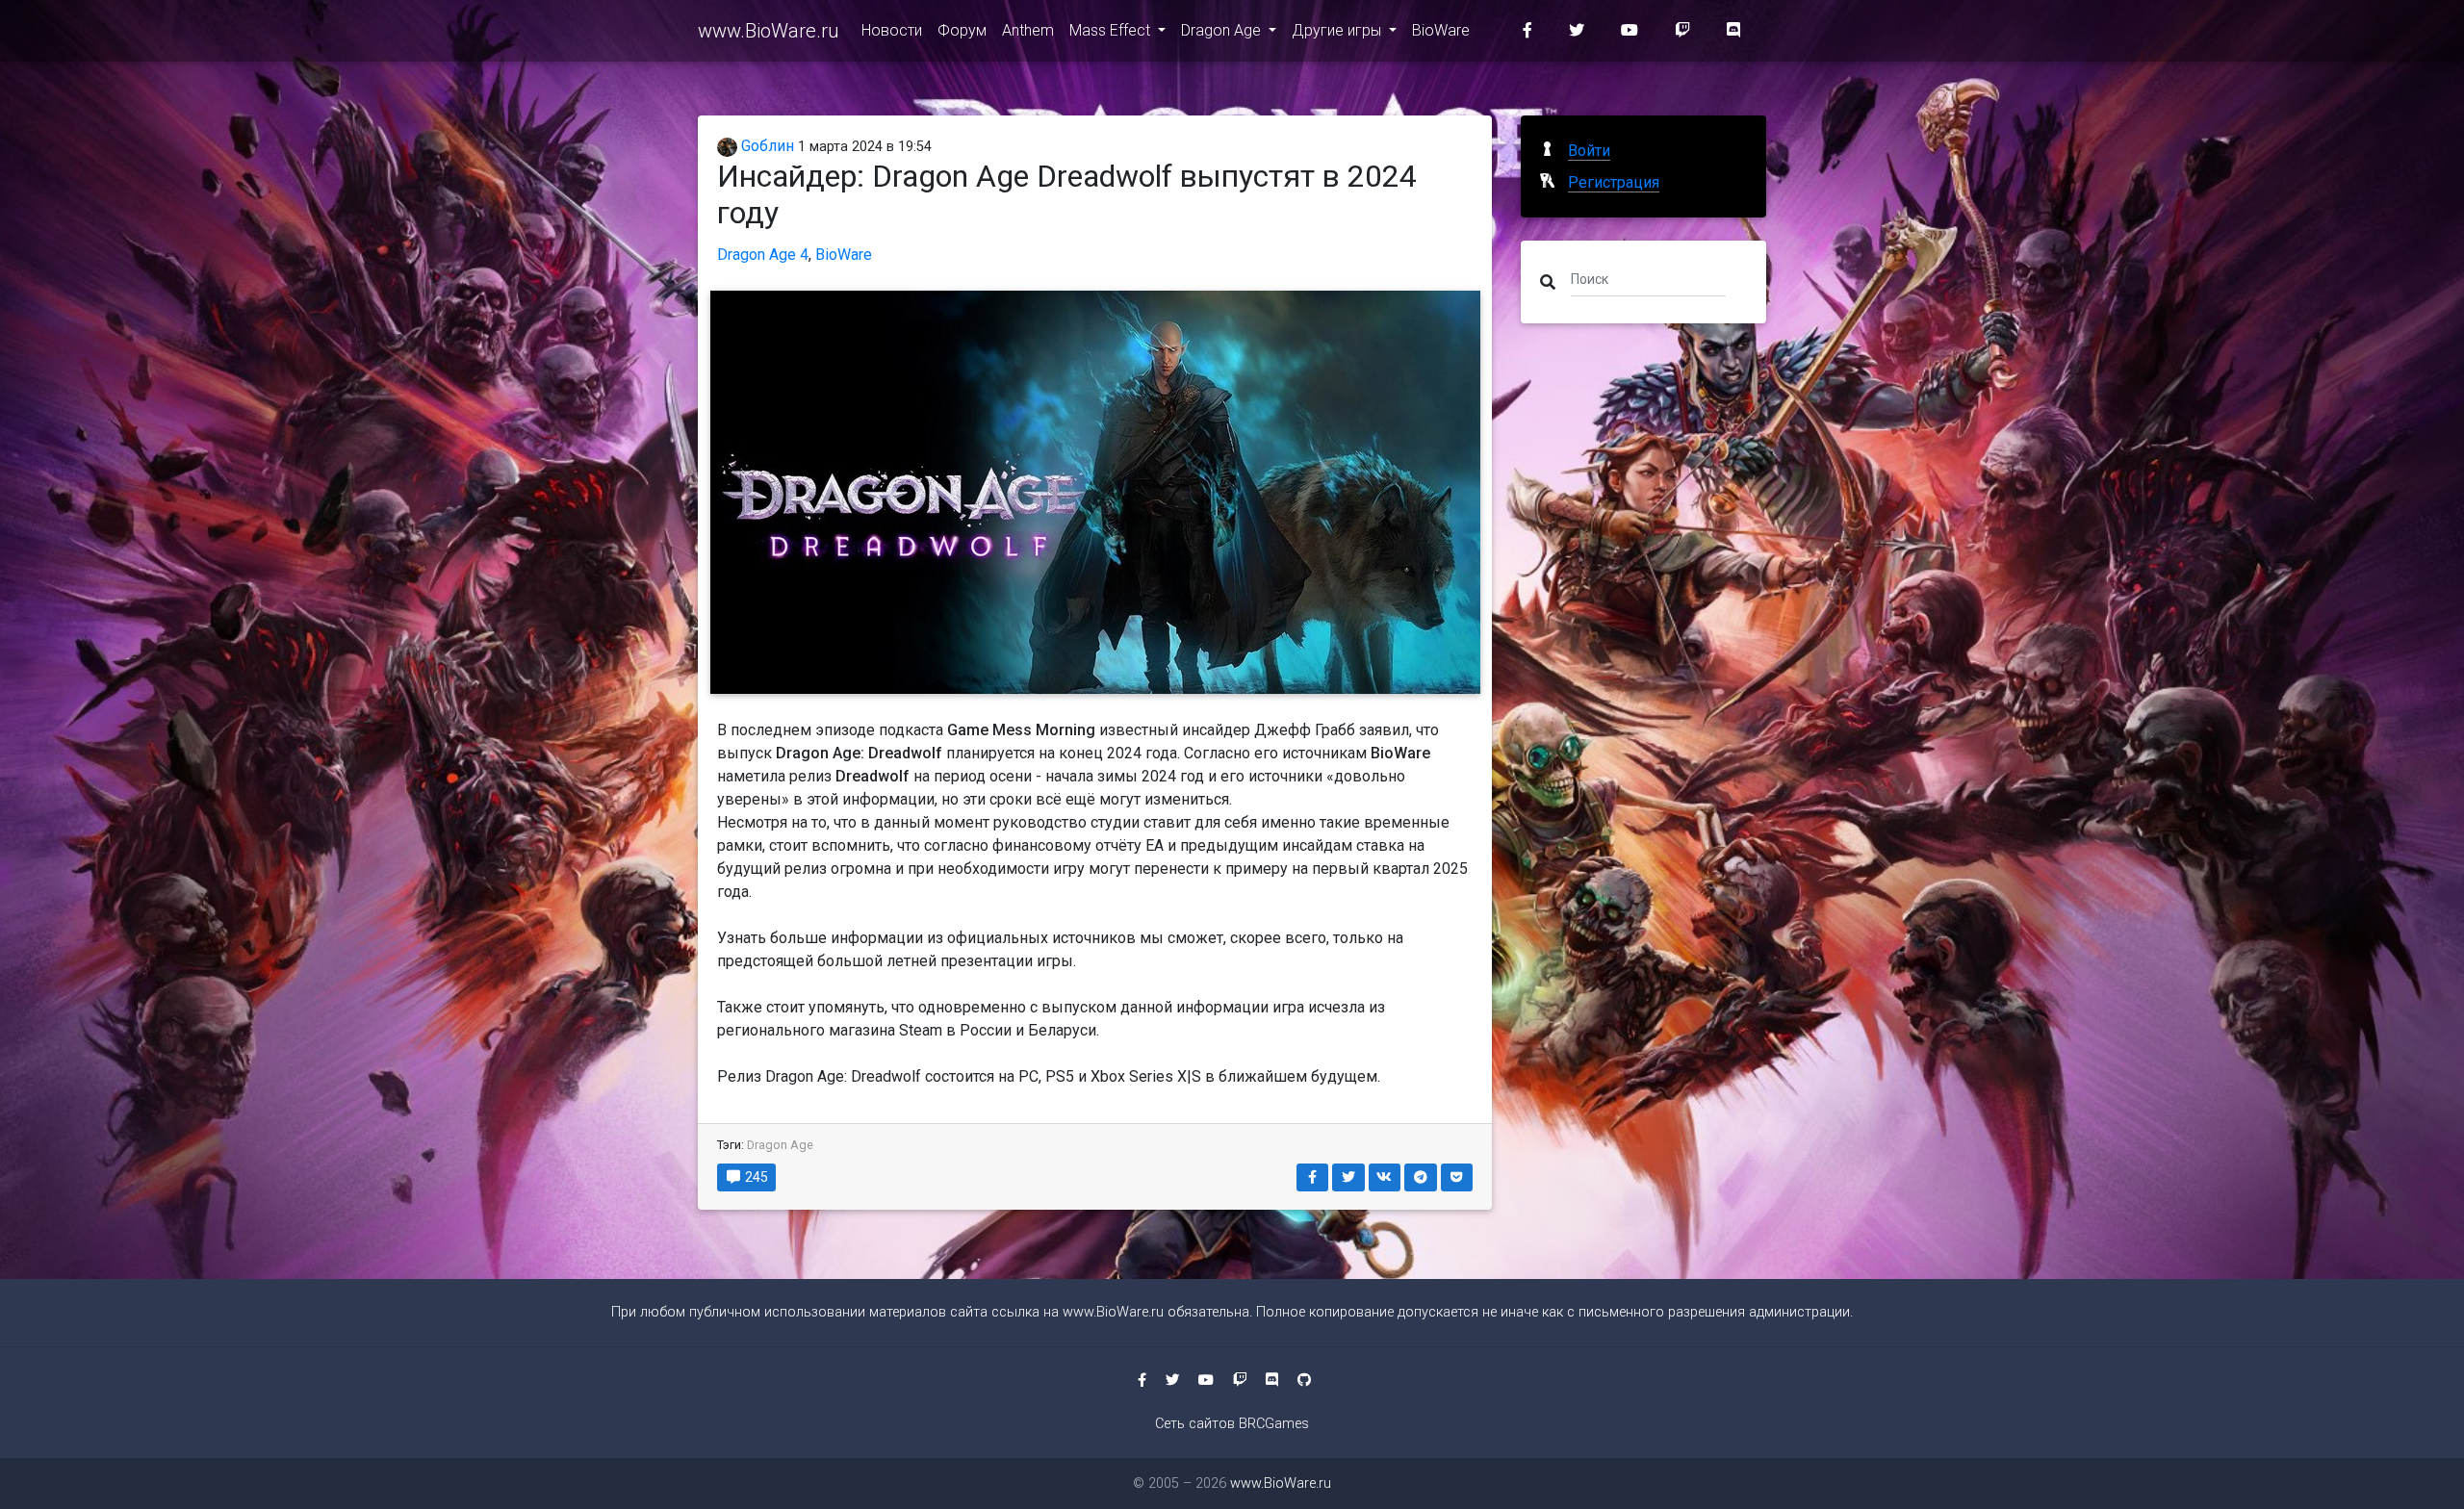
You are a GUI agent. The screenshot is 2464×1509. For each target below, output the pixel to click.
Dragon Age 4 (763, 255)
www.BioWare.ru (768, 31)
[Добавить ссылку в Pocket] (1457, 1177)
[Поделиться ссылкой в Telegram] (1421, 1177)
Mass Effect (1112, 30)
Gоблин (766, 146)
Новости (892, 30)
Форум (962, 30)
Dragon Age (1223, 30)
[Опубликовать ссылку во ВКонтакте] (1385, 1177)
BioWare (1441, 30)
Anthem (1028, 30)
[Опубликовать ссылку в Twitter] (1348, 1177)
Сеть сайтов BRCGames (1232, 1424)
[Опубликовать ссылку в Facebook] (1313, 1177)
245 (755, 1177)
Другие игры (1338, 30)
